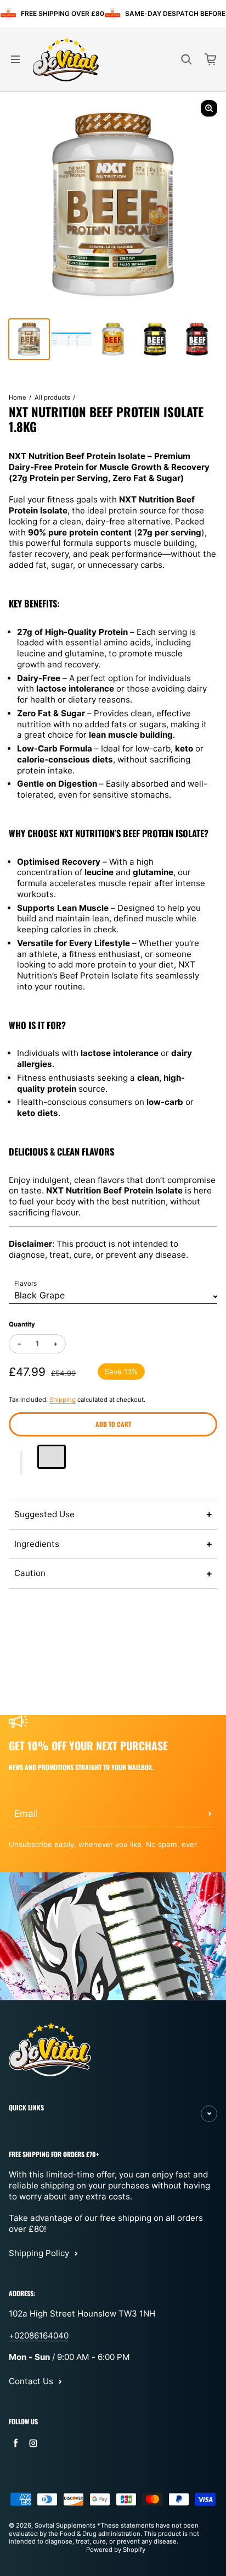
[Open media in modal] (209, 108)
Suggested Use (44, 1514)
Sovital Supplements (66, 2525)
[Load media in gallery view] (29, 339)
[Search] (187, 59)
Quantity (22, 1324)
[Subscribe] (210, 1814)
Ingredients (37, 1544)
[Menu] (15, 59)
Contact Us (31, 2381)
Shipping (63, 1400)
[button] (22, 1463)
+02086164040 (39, 2335)
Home (18, 397)
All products (52, 397)
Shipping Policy (39, 2253)
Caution (30, 1573)
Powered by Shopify (116, 2550)
